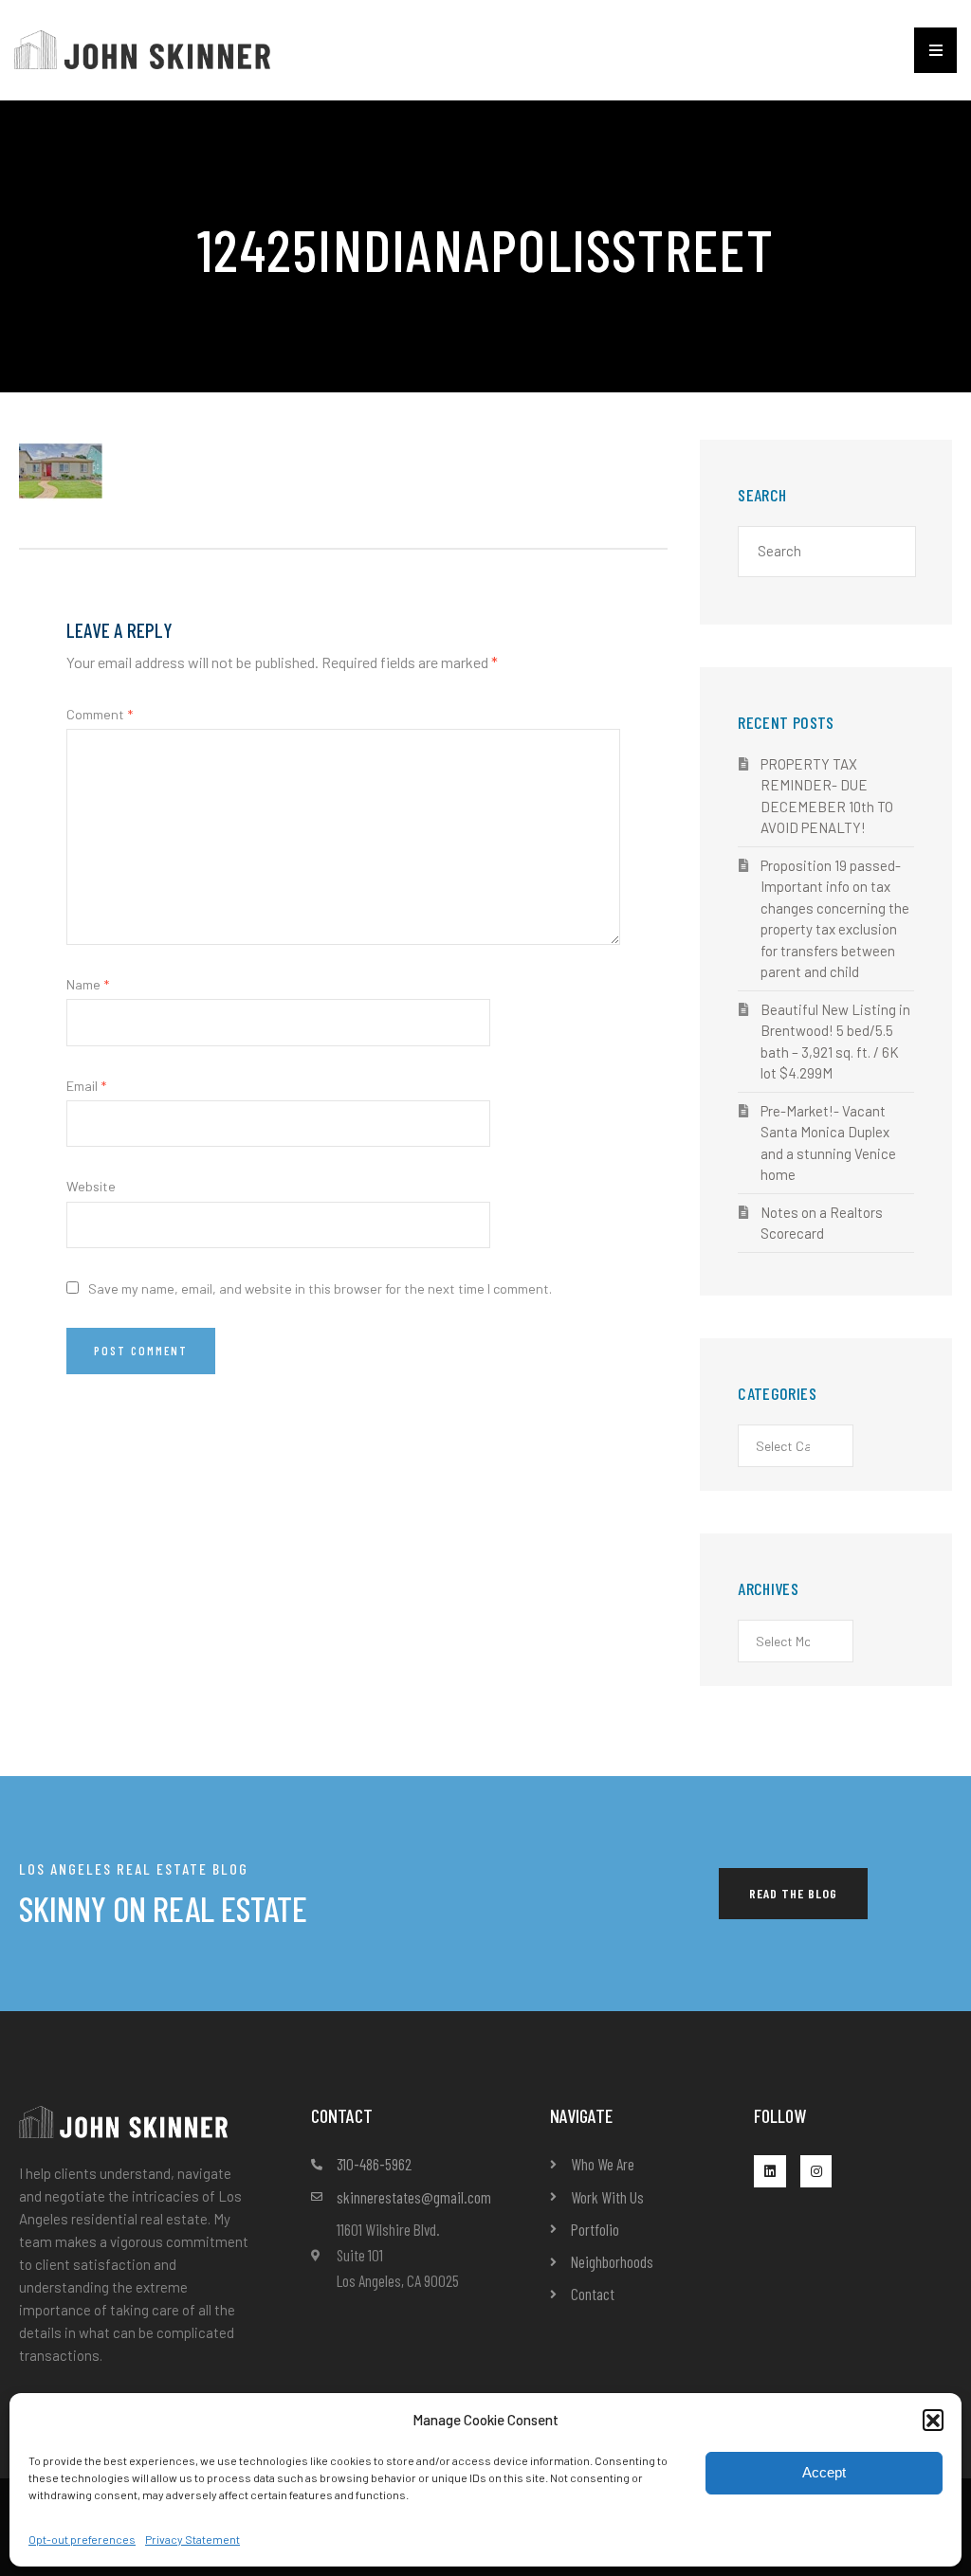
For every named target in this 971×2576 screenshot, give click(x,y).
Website (91, 1186)
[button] (933, 2420)
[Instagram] (816, 2171)
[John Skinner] (142, 48)
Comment (100, 714)
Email (86, 1086)
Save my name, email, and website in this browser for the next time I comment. (320, 1288)
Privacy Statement (192, 2539)
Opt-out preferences (82, 2539)
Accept (824, 2472)
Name (88, 984)
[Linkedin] (770, 2171)
